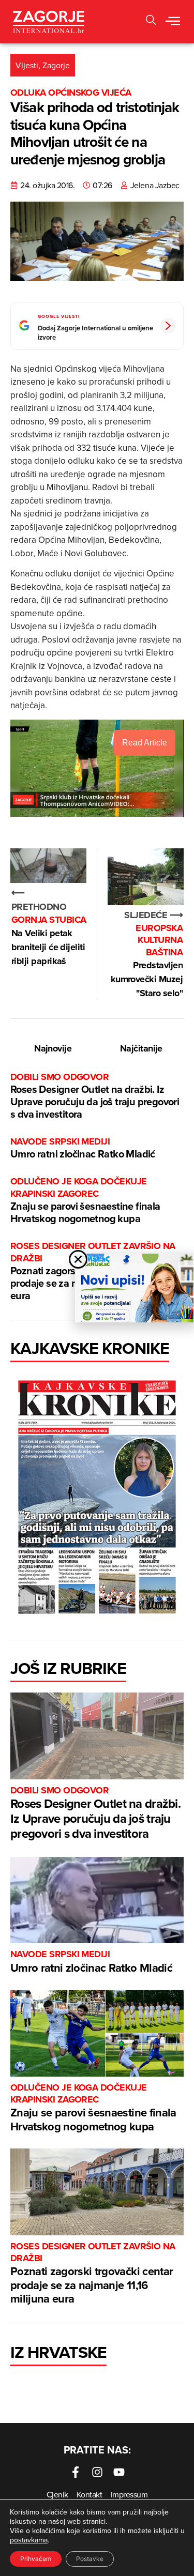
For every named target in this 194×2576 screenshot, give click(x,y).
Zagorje (56, 65)
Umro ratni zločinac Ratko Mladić (83, 1148)
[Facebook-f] (76, 2472)
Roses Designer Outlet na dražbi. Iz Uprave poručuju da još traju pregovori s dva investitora (95, 1096)
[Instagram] (97, 2472)
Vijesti (27, 65)
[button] (173, 22)
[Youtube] (119, 2472)
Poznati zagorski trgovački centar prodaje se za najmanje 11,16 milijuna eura (93, 2274)
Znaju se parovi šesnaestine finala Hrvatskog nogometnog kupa (85, 1201)
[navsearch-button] (151, 21)
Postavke (90, 2559)
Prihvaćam (36, 2559)
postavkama (29, 2540)
